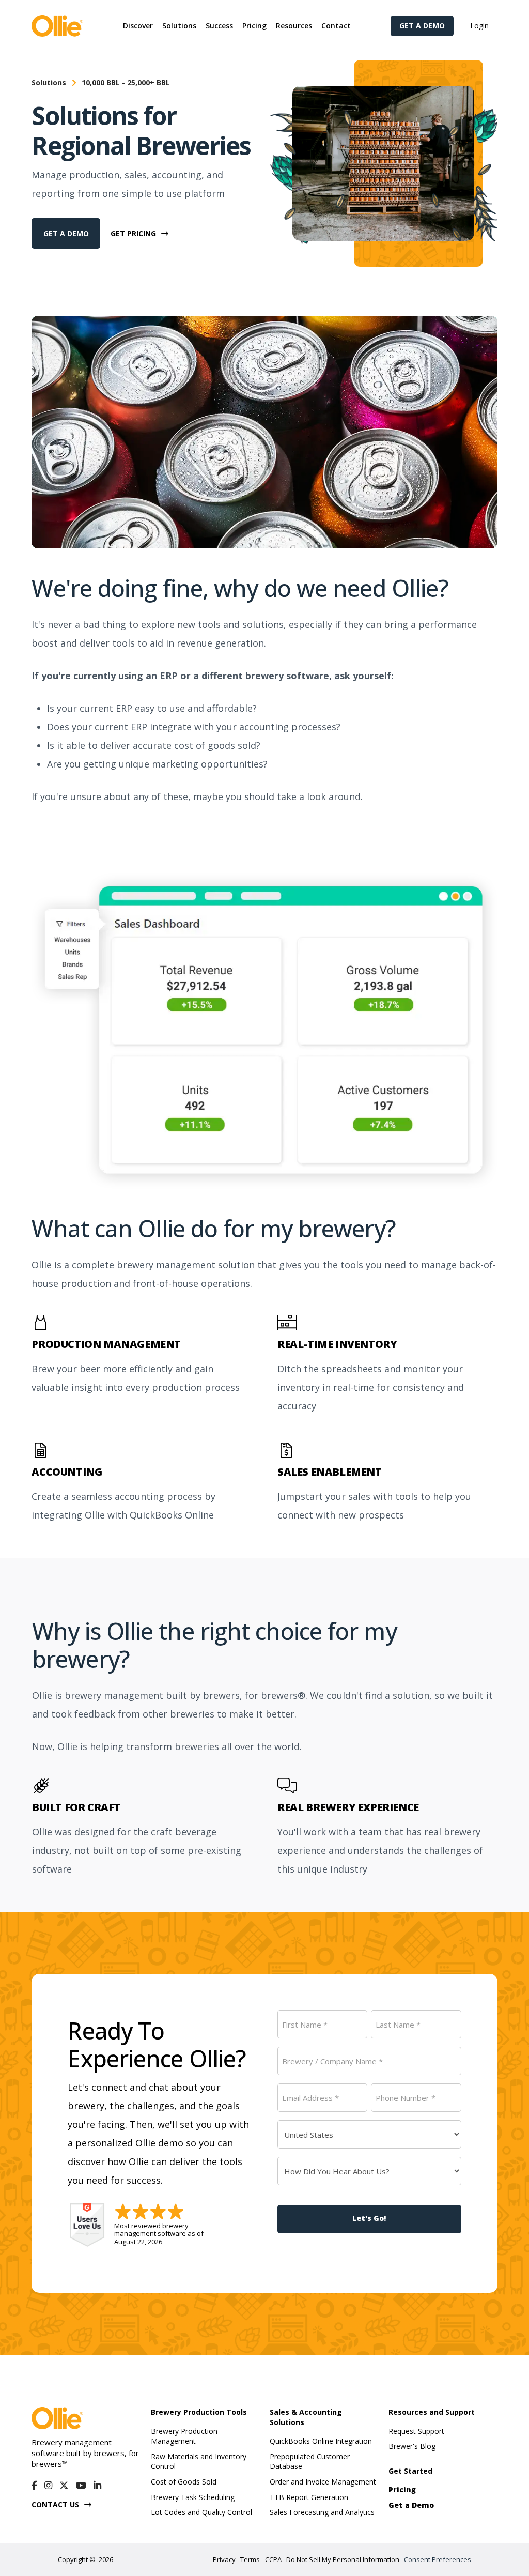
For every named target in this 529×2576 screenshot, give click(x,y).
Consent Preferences (438, 2560)
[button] (138, 26)
